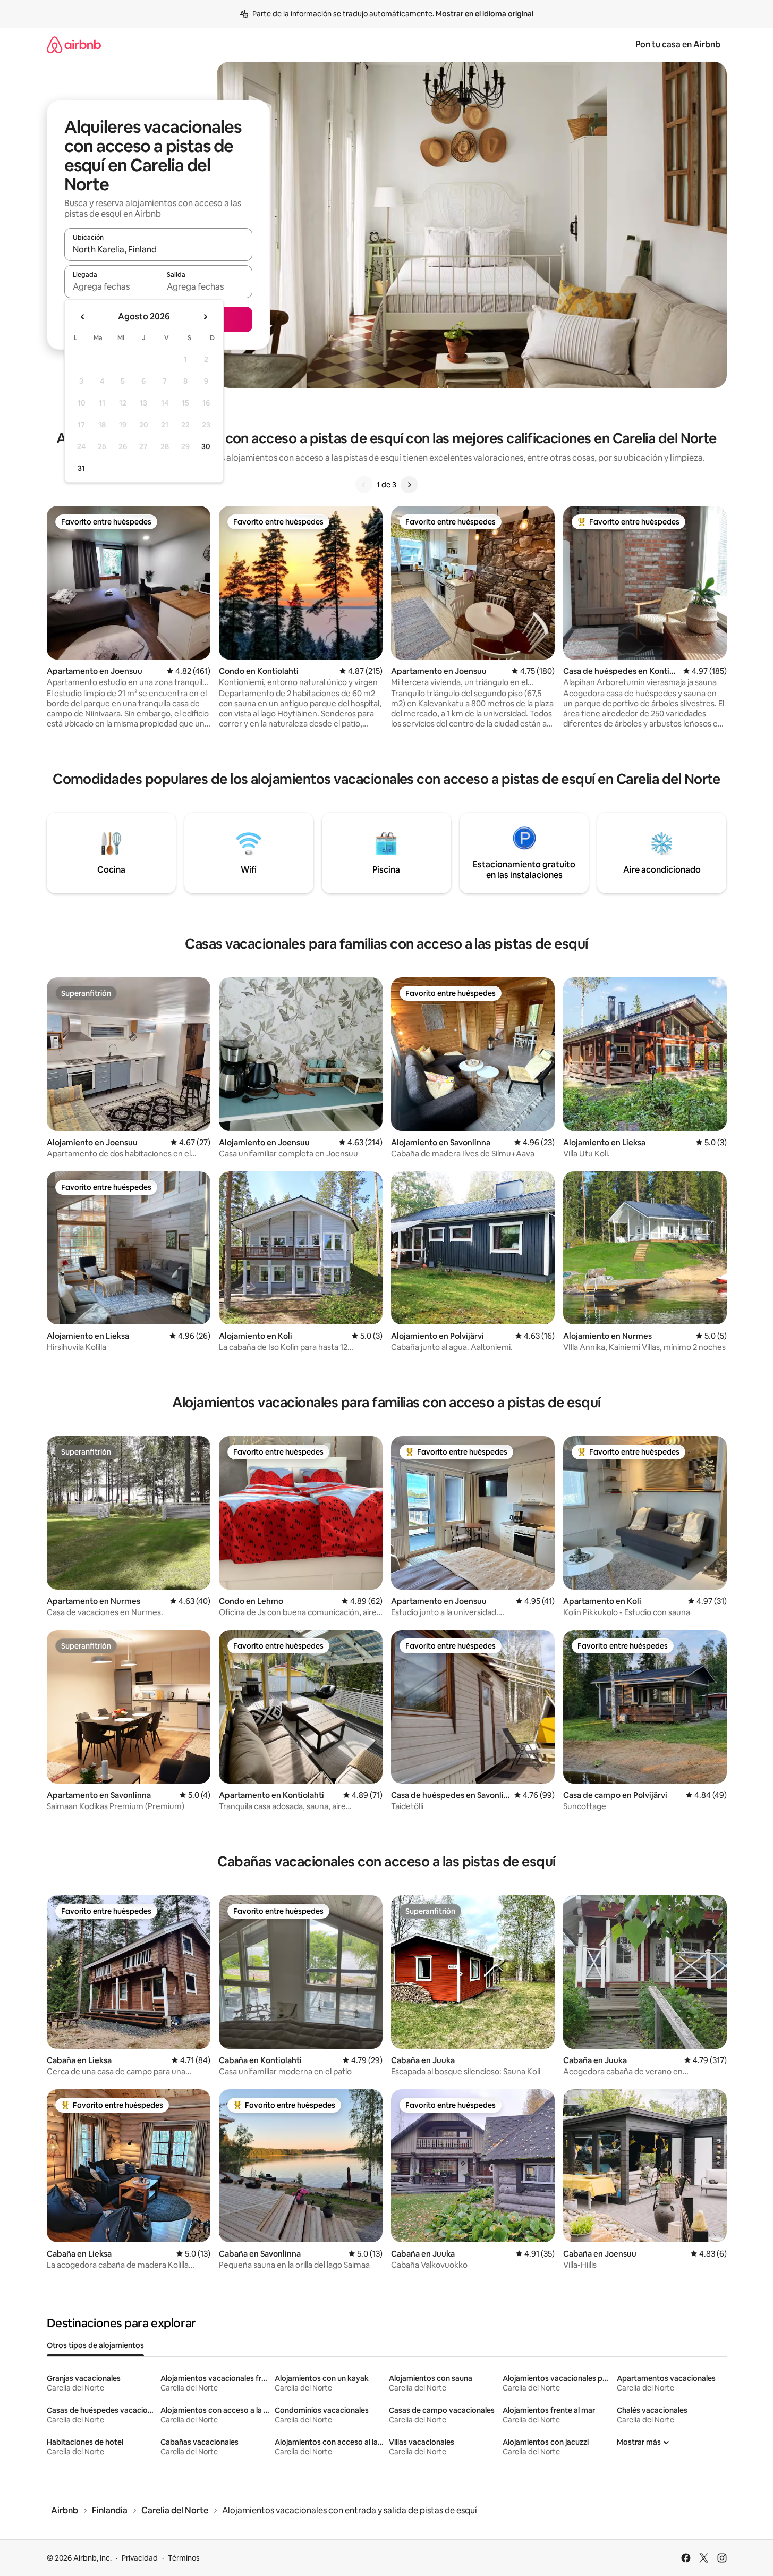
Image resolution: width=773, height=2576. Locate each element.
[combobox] (158, 249)
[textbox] (111, 286)
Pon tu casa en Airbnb (678, 44)
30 (206, 446)
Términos (184, 2558)
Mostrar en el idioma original (485, 14)
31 (81, 468)
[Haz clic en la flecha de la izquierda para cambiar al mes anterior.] (83, 317)
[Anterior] (364, 485)
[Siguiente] (409, 485)
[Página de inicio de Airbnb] (74, 44)
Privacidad (140, 2558)
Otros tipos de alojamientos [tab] (95, 2345)
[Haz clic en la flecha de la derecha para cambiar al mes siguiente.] (205, 317)
